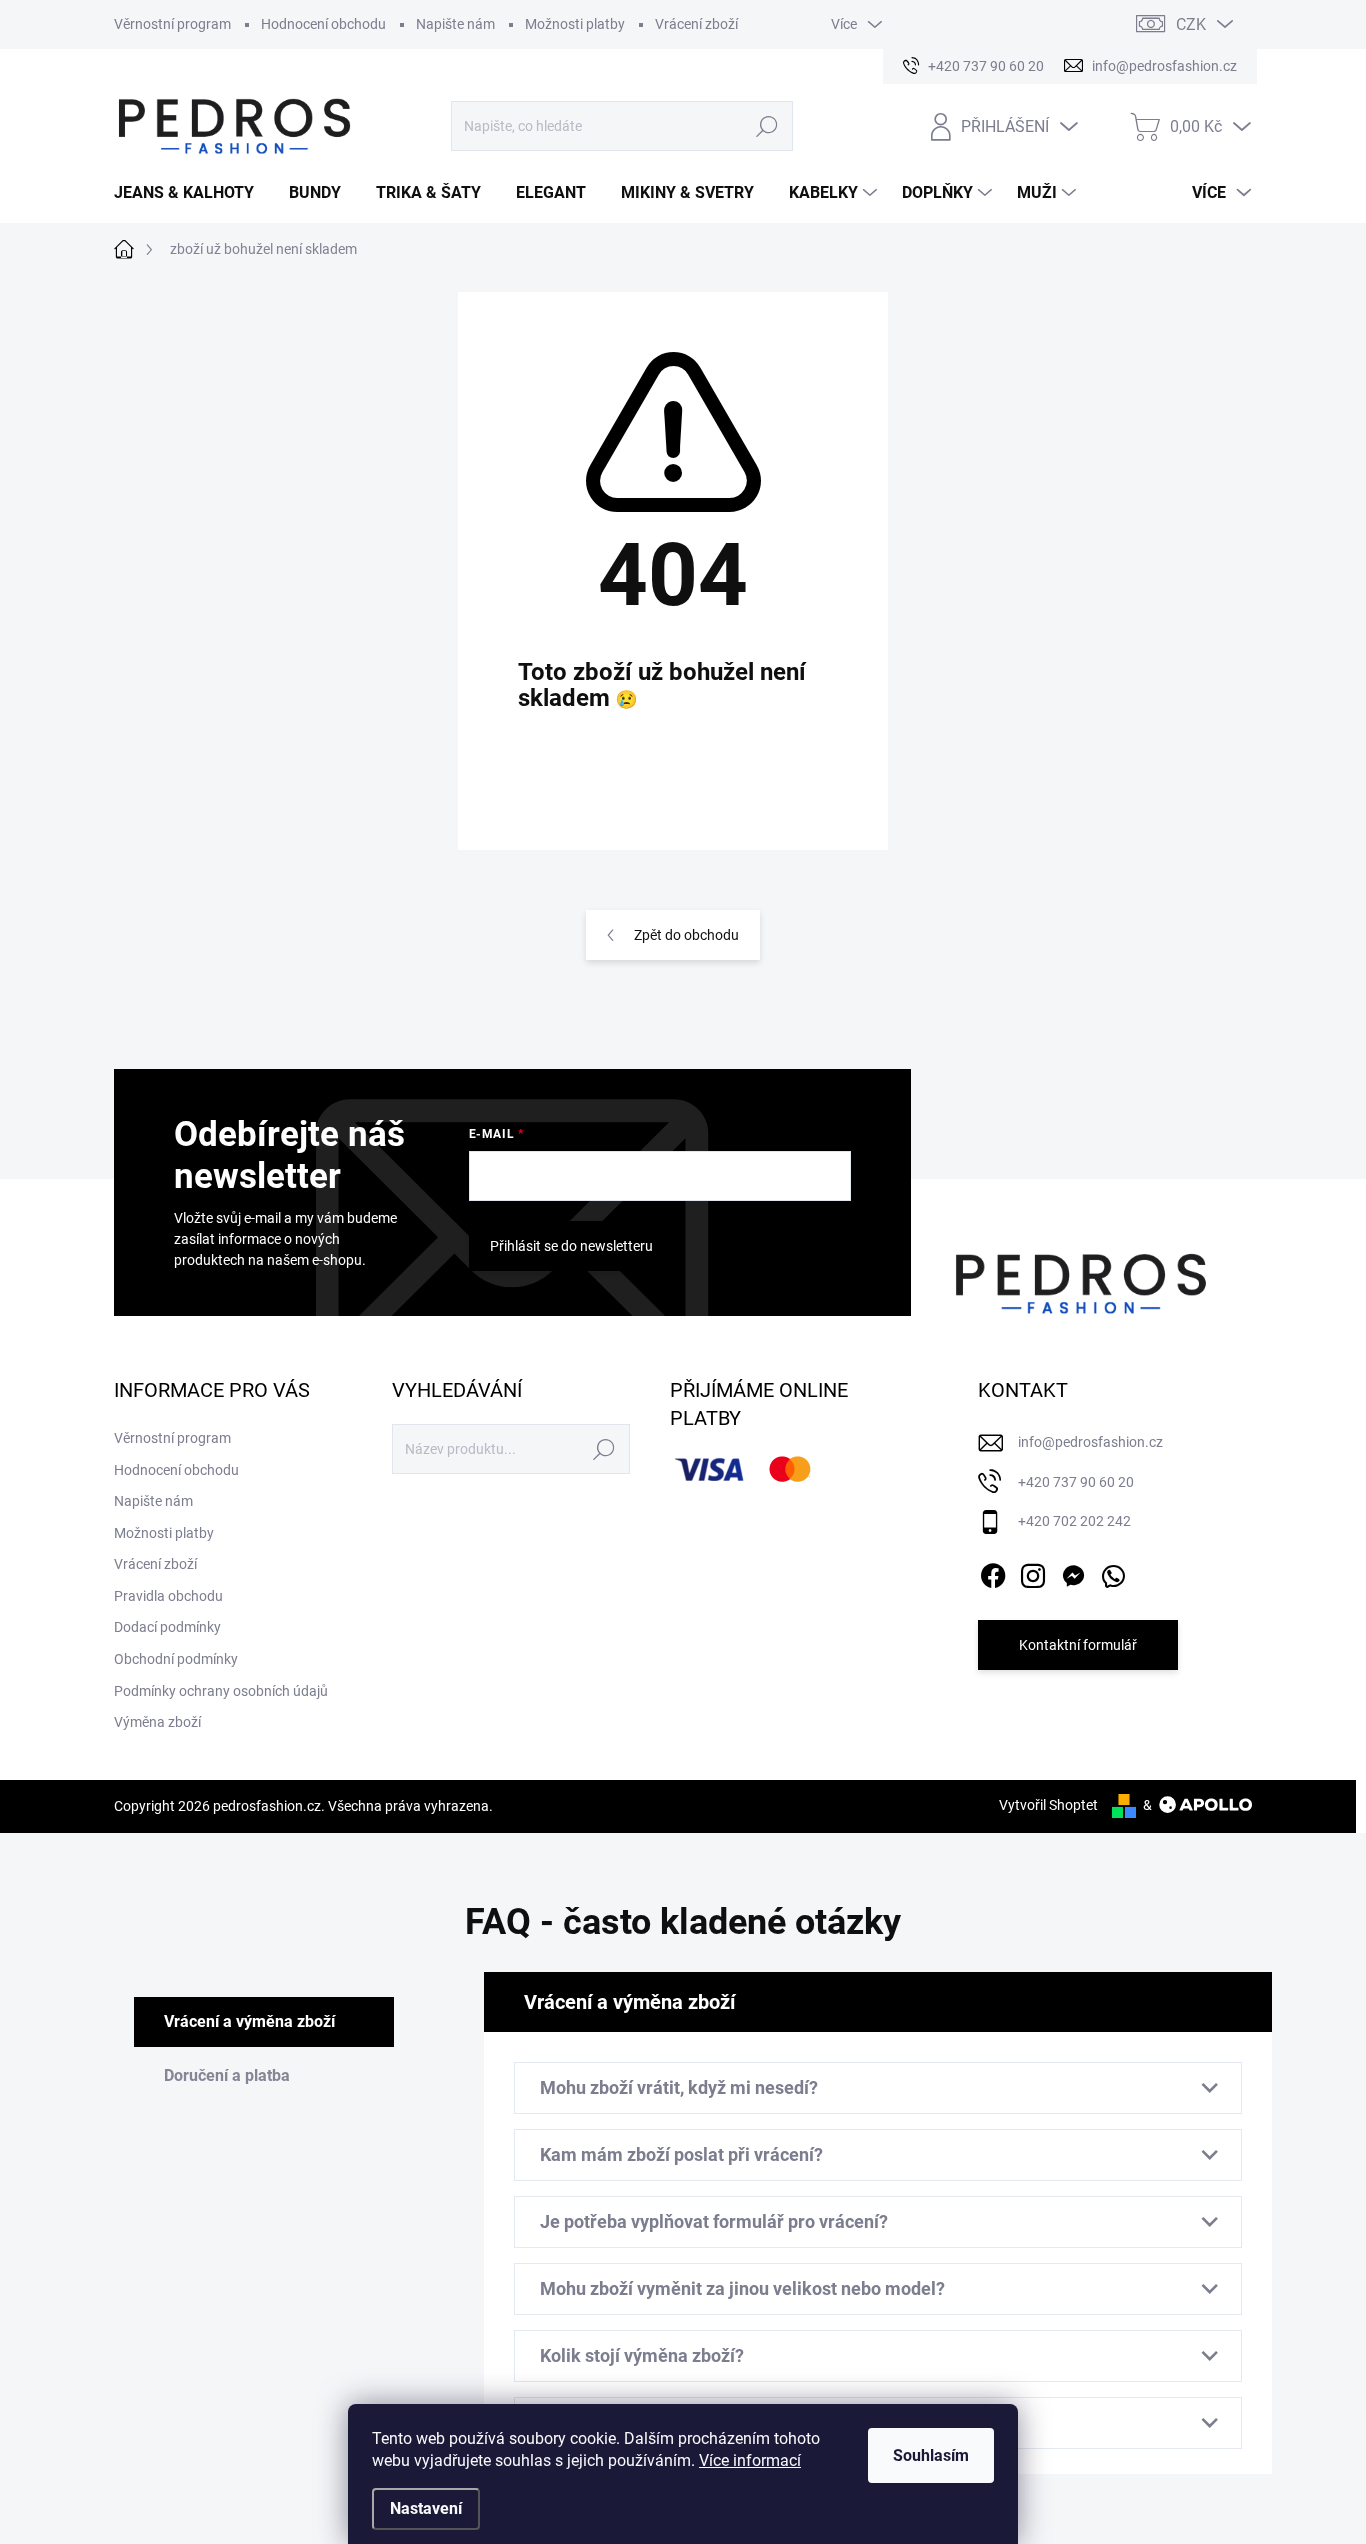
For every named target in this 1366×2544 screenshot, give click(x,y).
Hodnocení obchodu (323, 24)
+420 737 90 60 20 (1076, 1482)
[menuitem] (191, 193)
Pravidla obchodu (168, 1596)
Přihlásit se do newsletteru (571, 1246)
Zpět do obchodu (686, 935)
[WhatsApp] (1113, 1572)
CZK (1191, 24)
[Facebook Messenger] (1073, 1572)
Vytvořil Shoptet (1048, 1805)
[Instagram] (1033, 1572)
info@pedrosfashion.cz (1090, 1442)
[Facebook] (993, 1572)
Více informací (750, 2460)
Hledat (767, 126)
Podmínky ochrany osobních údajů (221, 1691)
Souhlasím (931, 2455)
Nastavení (426, 2508)
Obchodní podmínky (176, 1659)
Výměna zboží (157, 1722)
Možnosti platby (575, 24)
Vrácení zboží (696, 24)
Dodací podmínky (167, 1627)
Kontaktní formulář (1078, 1645)
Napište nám (455, 24)
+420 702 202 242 (1074, 1521)
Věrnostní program (172, 24)
